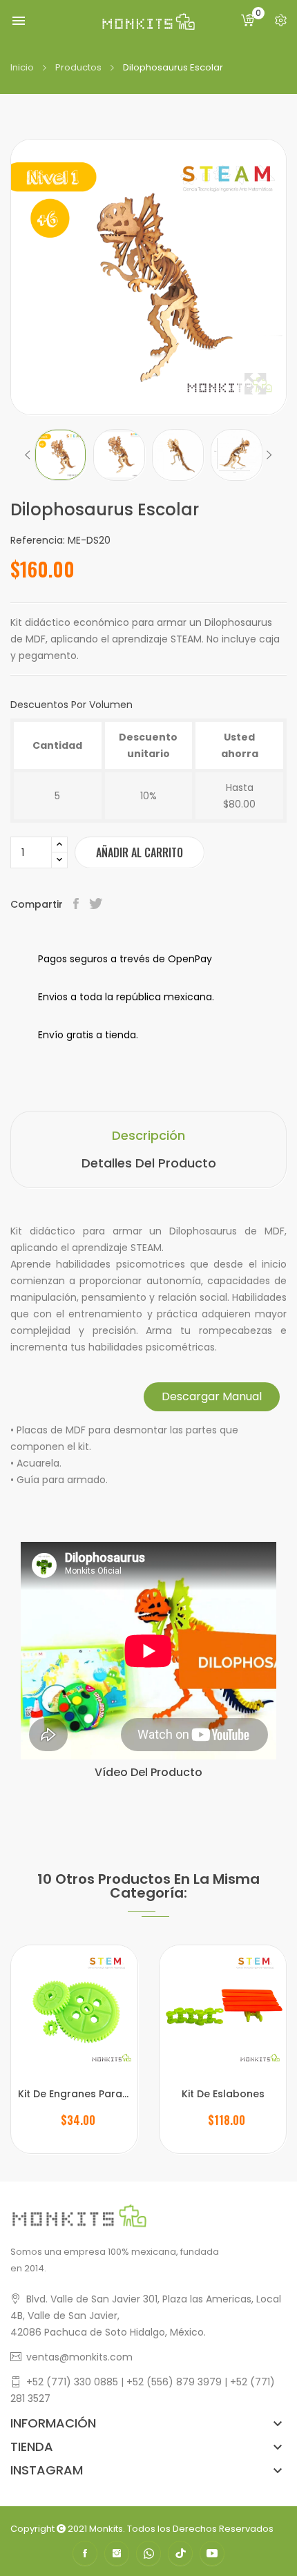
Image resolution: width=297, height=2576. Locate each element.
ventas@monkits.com (79, 2357)
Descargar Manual (212, 1396)
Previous (28, 455)
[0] (248, 21)
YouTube (212, 2553)
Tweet (97, 904)
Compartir (78, 904)
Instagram (117, 2553)
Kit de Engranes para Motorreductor (74, 2094)
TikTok (180, 2553)
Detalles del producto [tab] (149, 1163)
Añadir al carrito (140, 852)
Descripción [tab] (148, 1135)
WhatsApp (148, 2553)
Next (269, 455)
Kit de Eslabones (223, 2094)
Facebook (85, 2553)
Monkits (106, 2529)
